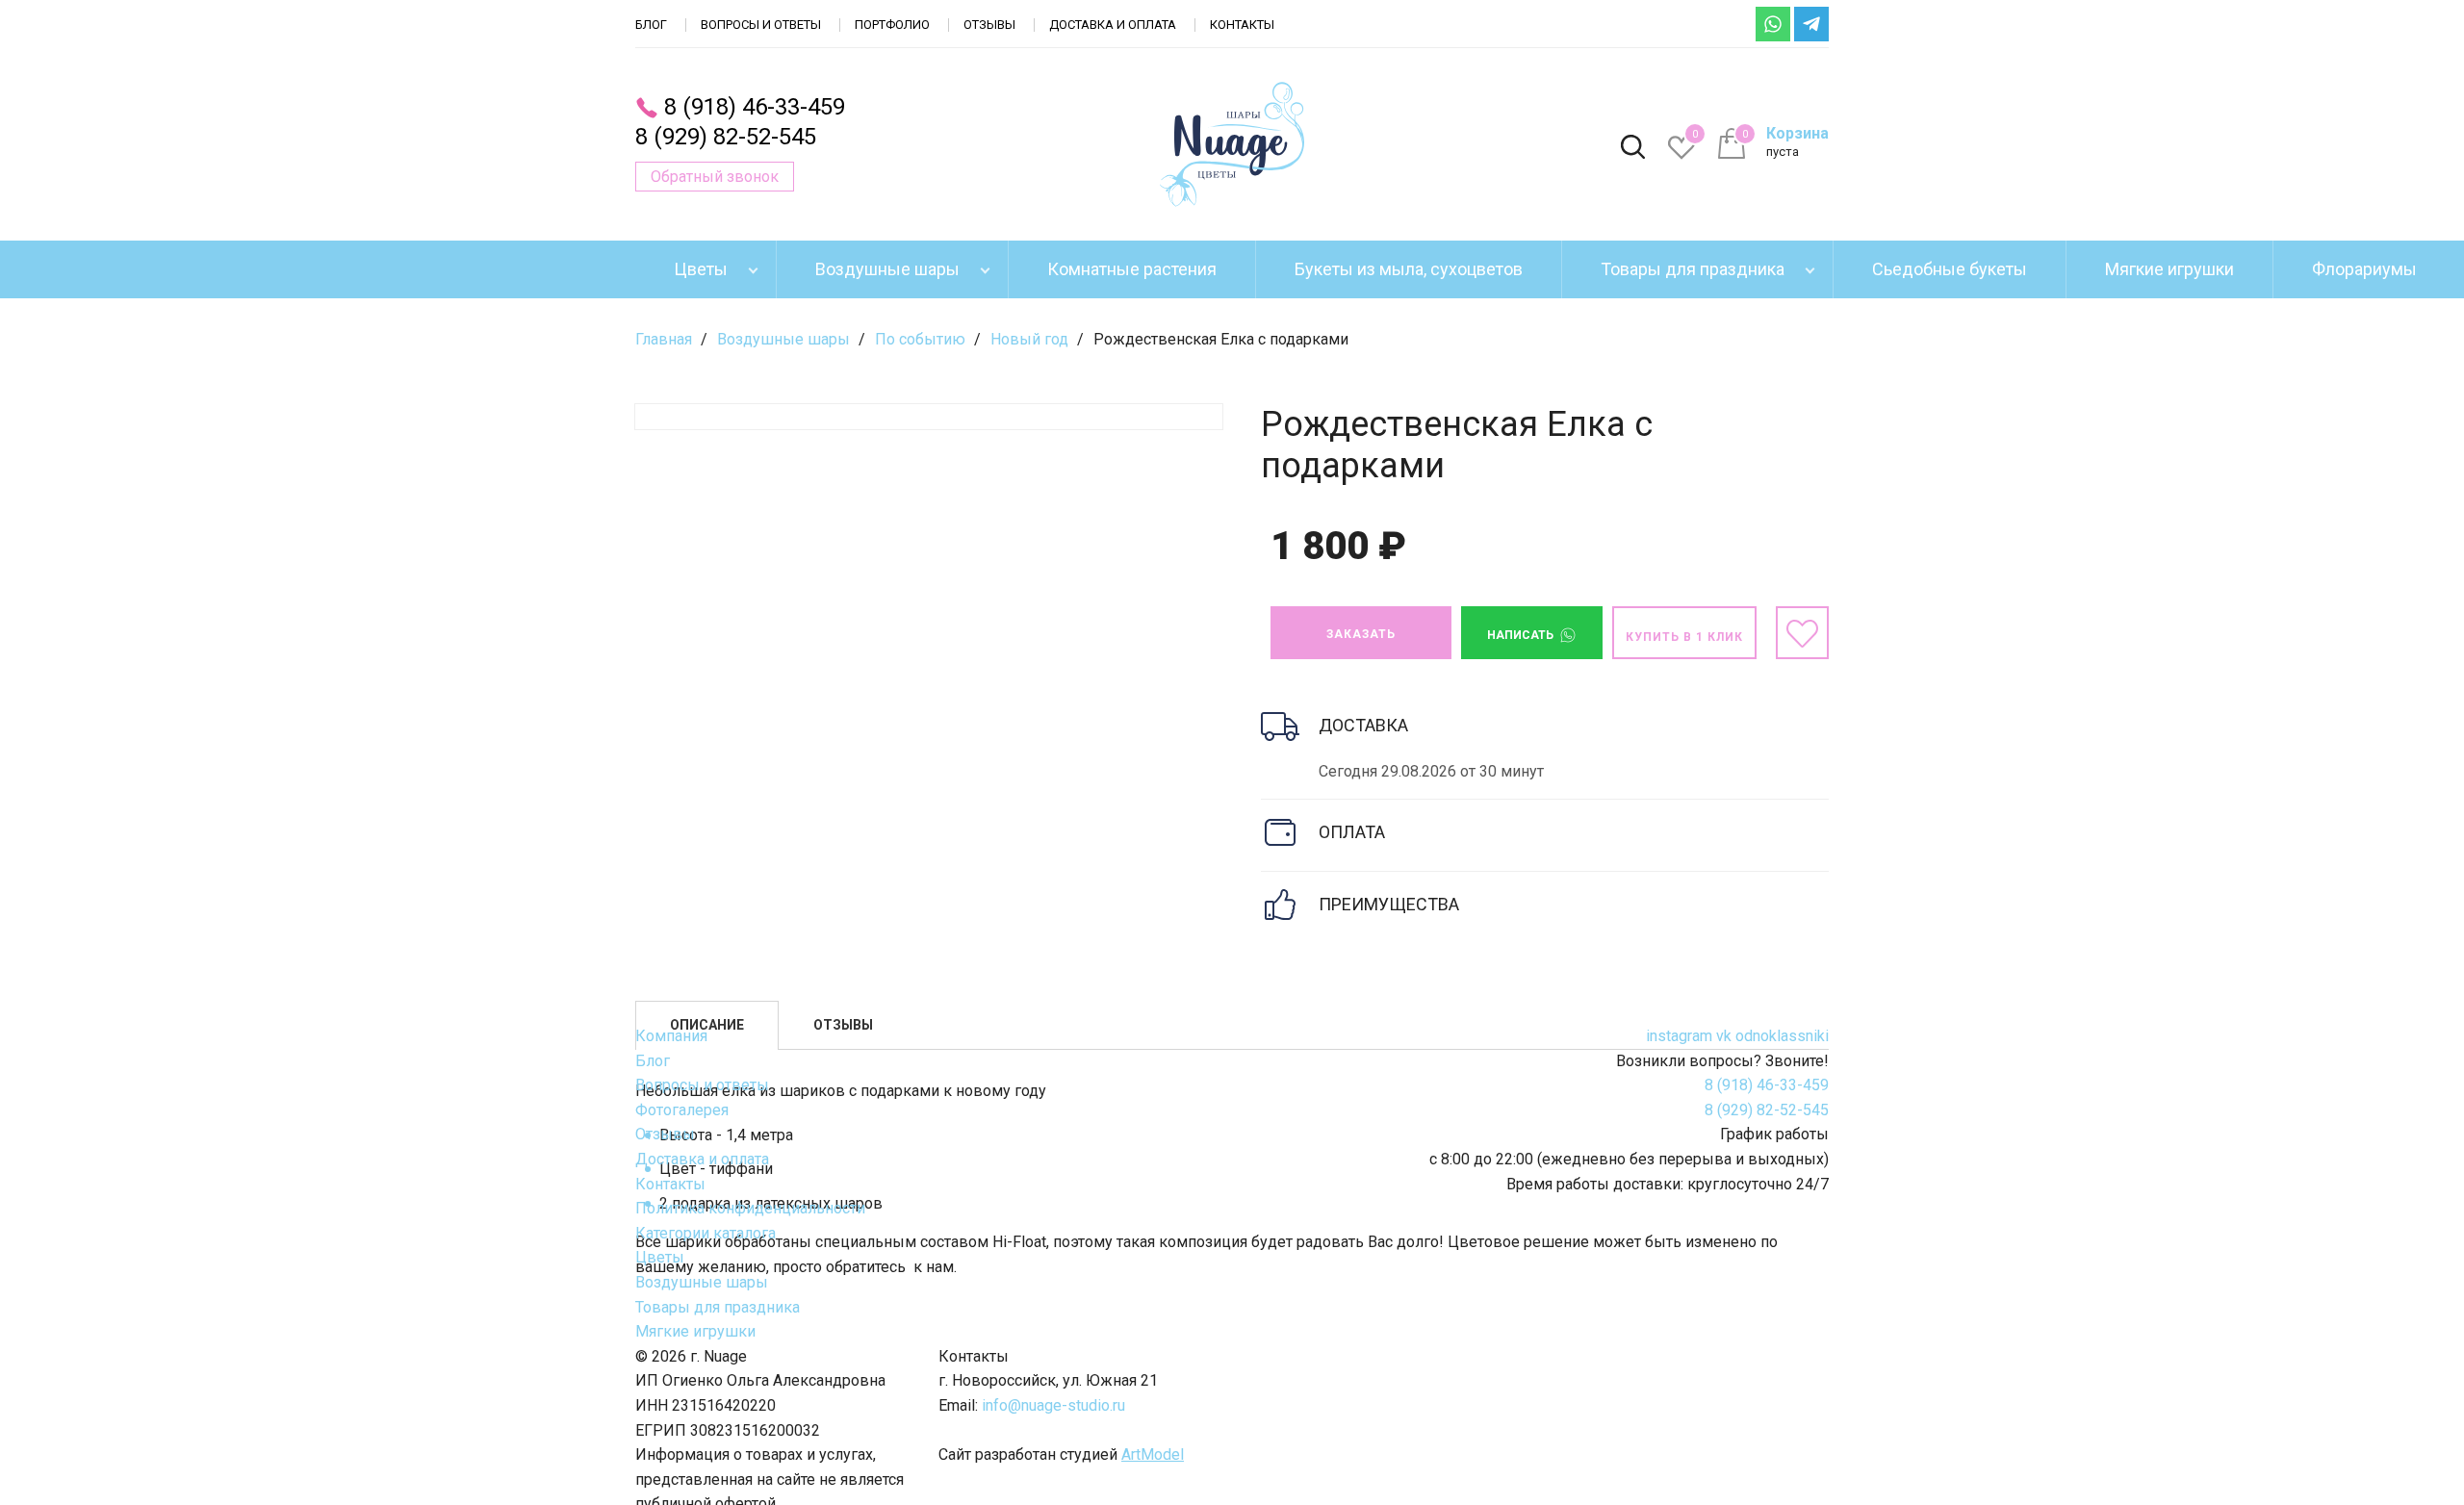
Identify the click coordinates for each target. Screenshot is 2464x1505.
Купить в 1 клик (1684, 637)
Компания (671, 1036)
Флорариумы (2364, 269)
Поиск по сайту (1633, 148)
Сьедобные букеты (1950, 269)
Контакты (1242, 25)
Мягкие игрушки (2169, 269)
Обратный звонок (715, 177)
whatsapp (1773, 24)
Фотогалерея (682, 1110)
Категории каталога (706, 1233)
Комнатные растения (1132, 269)
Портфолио (892, 25)
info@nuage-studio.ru (1053, 1405)
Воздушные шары (887, 269)
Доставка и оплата (1113, 25)
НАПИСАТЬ (1522, 635)
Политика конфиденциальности (750, 1208)
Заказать (1361, 634)
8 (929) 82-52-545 (726, 137)
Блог (651, 25)
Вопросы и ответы (761, 25)
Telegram (1811, 24)
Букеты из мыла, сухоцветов (1409, 269)
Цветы (701, 269)
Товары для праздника (1693, 269)
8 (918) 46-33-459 (755, 107)
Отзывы (989, 25)
